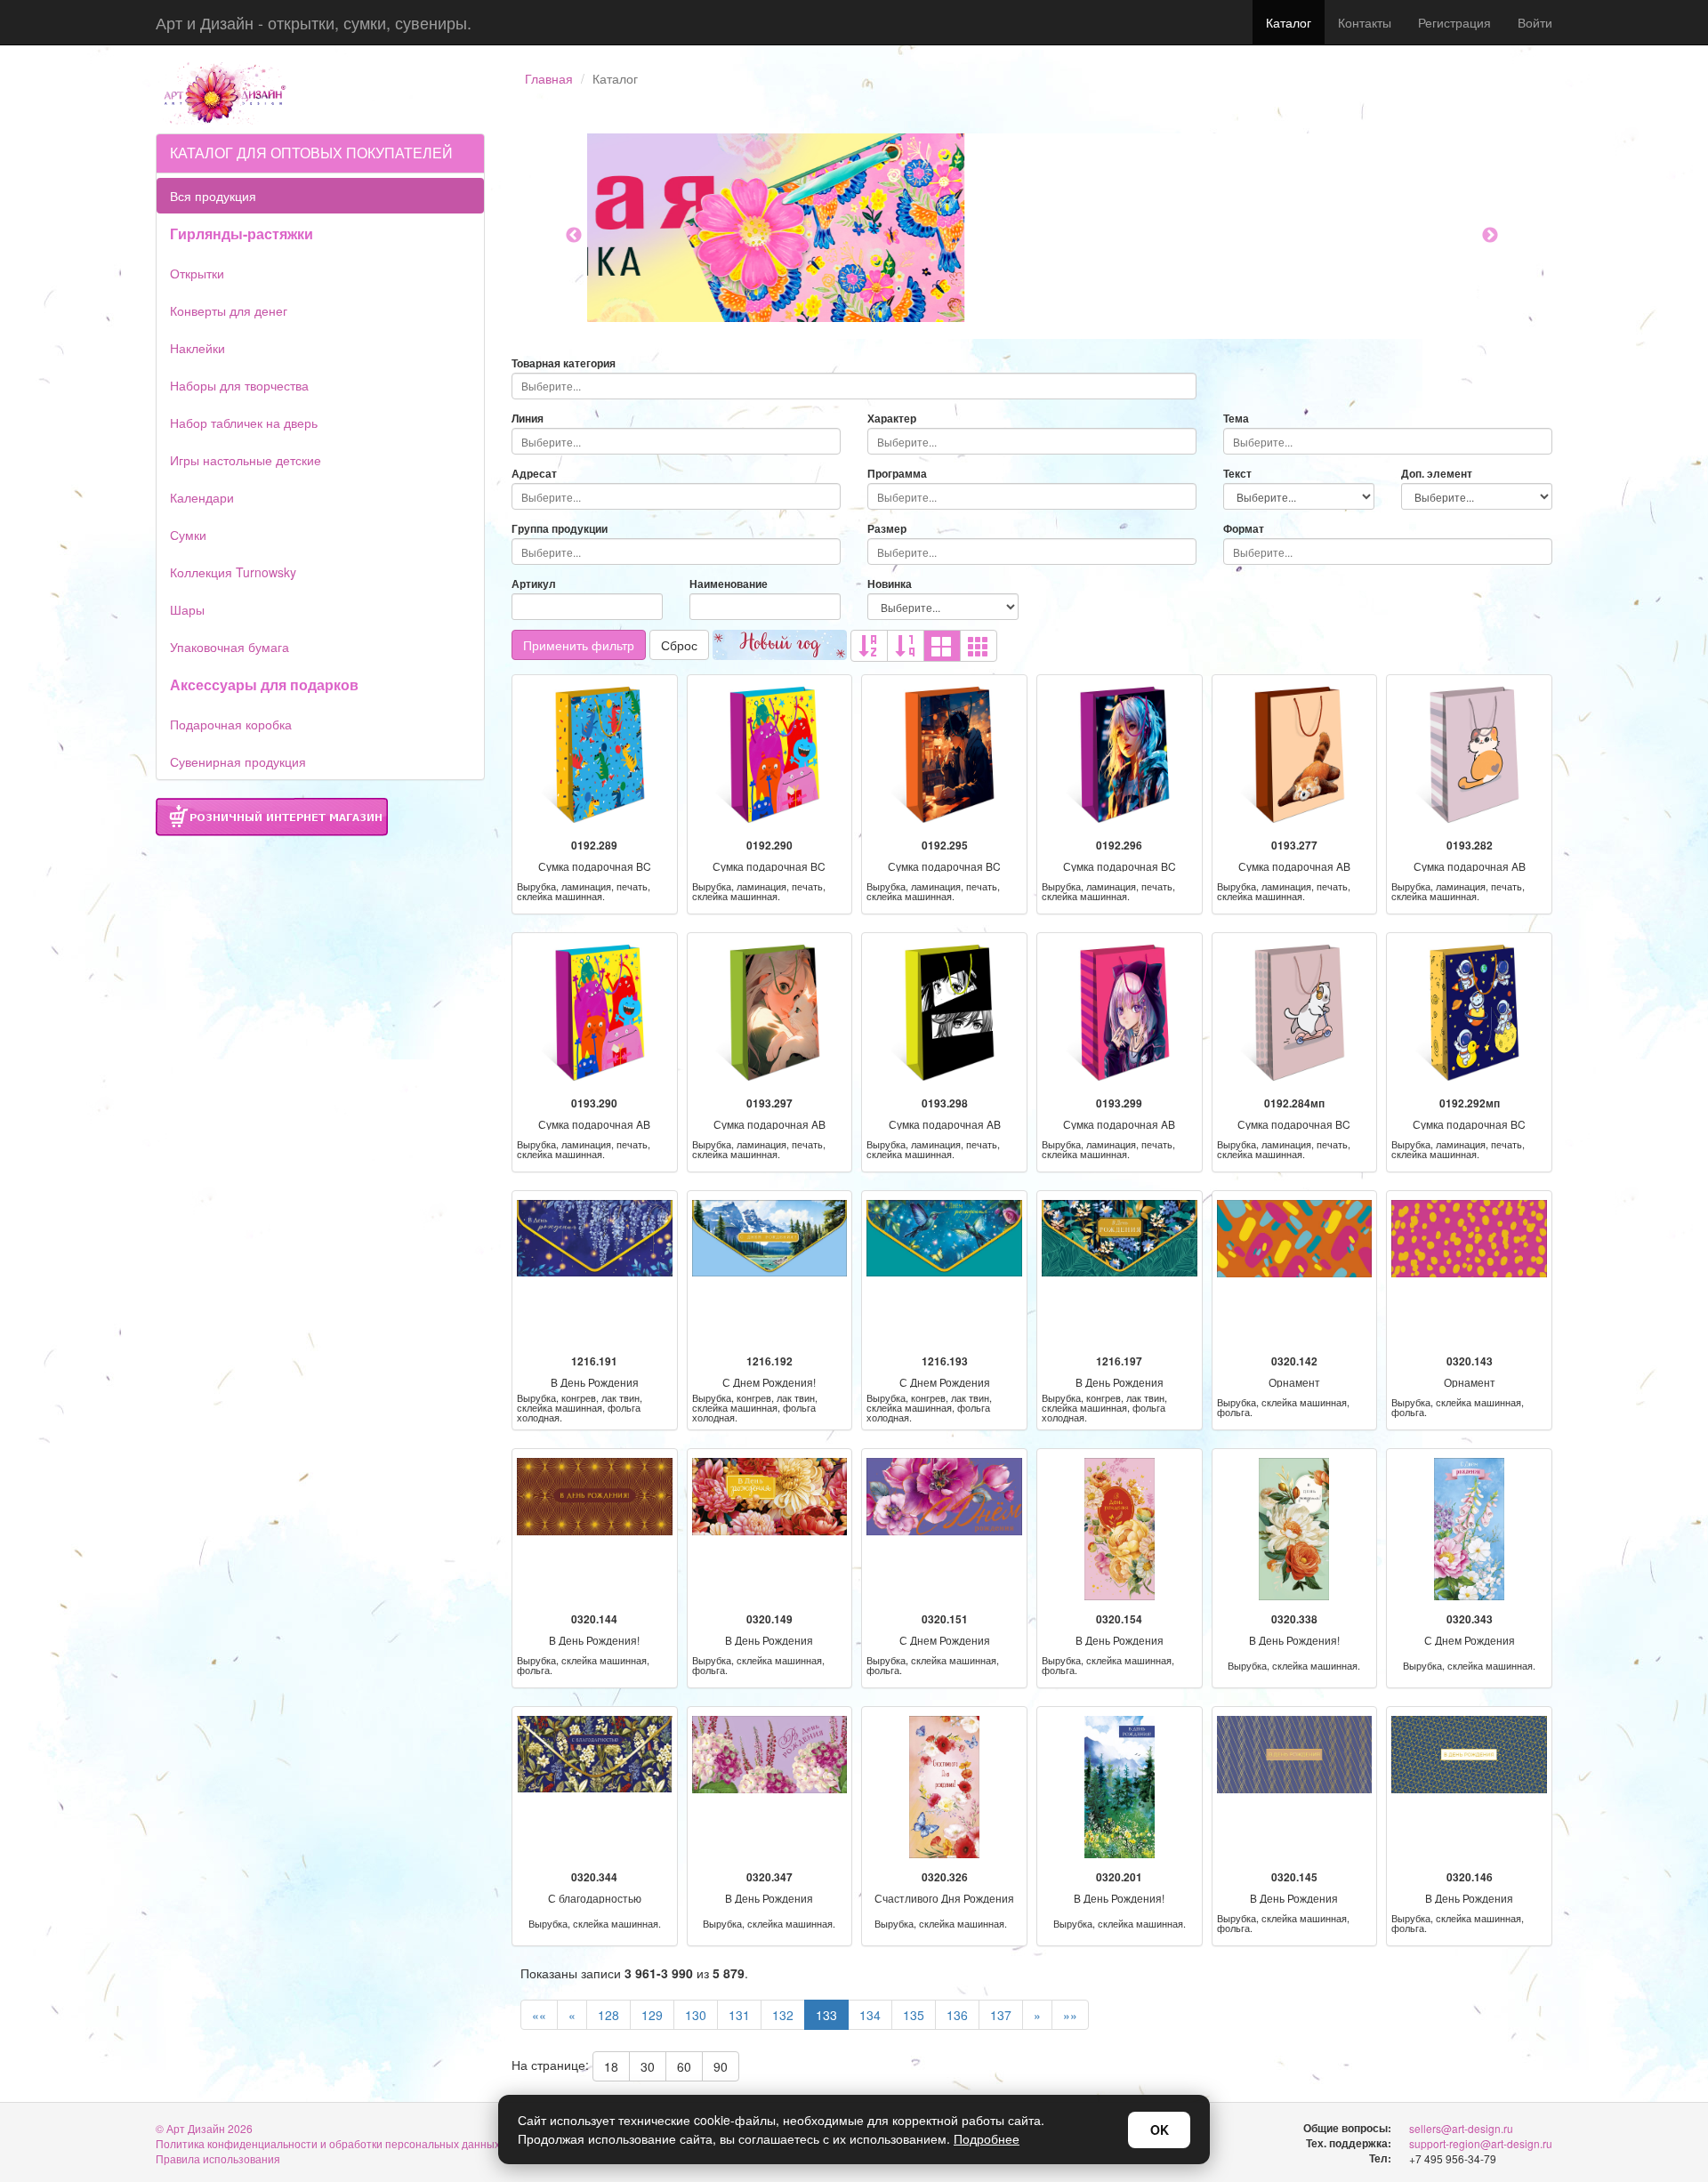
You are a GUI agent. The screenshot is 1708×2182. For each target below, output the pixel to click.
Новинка (890, 584)
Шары (187, 609)
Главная (549, 78)
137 (1001, 2015)
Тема (1236, 419)
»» (1070, 2015)
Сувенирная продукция (238, 761)
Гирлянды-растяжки (242, 233)
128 (608, 2015)
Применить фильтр (579, 645)
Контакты (1365, 22)
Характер (892, 419)
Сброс (679, 645)
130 (696, 2015)
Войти (1535, 22)
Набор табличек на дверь (244, 423)
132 (783, 2015)
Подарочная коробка (231, 724)
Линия (528, 419)
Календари (202, 497)
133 (826, 2015)
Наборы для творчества (239, 385)
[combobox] (854, 386)
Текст (1237, 474)
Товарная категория (564, 363)
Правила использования (218, 2158)
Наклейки (197, 348)
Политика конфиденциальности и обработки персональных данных (328, 2143)
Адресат (534, 474)
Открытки (197, 273)
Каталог (1289, 22)
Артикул (534, 584)
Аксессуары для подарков (264, 684)
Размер (887, 529)
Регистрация (1454, 22)
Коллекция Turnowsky (233, 572)
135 (914, 2015)
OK (1160, 2130)
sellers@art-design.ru (1461, 2128)
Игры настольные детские (246, 460)
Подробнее (987, 2138)
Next (1490, 236)
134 (870, 2015)
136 (957, 2015)
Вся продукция (213, 196)
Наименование (729, 584)
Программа (897, 474)
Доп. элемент (1437, 474)
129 (652, 2015)
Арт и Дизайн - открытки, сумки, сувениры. (314, 22)
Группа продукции (560, 529)
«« (539, 2015)
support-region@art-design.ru (1481, 2143)
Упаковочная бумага (230, 647)
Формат (1244, 529)
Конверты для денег (229, 310)
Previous (574, 236)
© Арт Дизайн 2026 (204, 2128)
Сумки (188, 535)
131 (739, 2015)
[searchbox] (854, 386)
